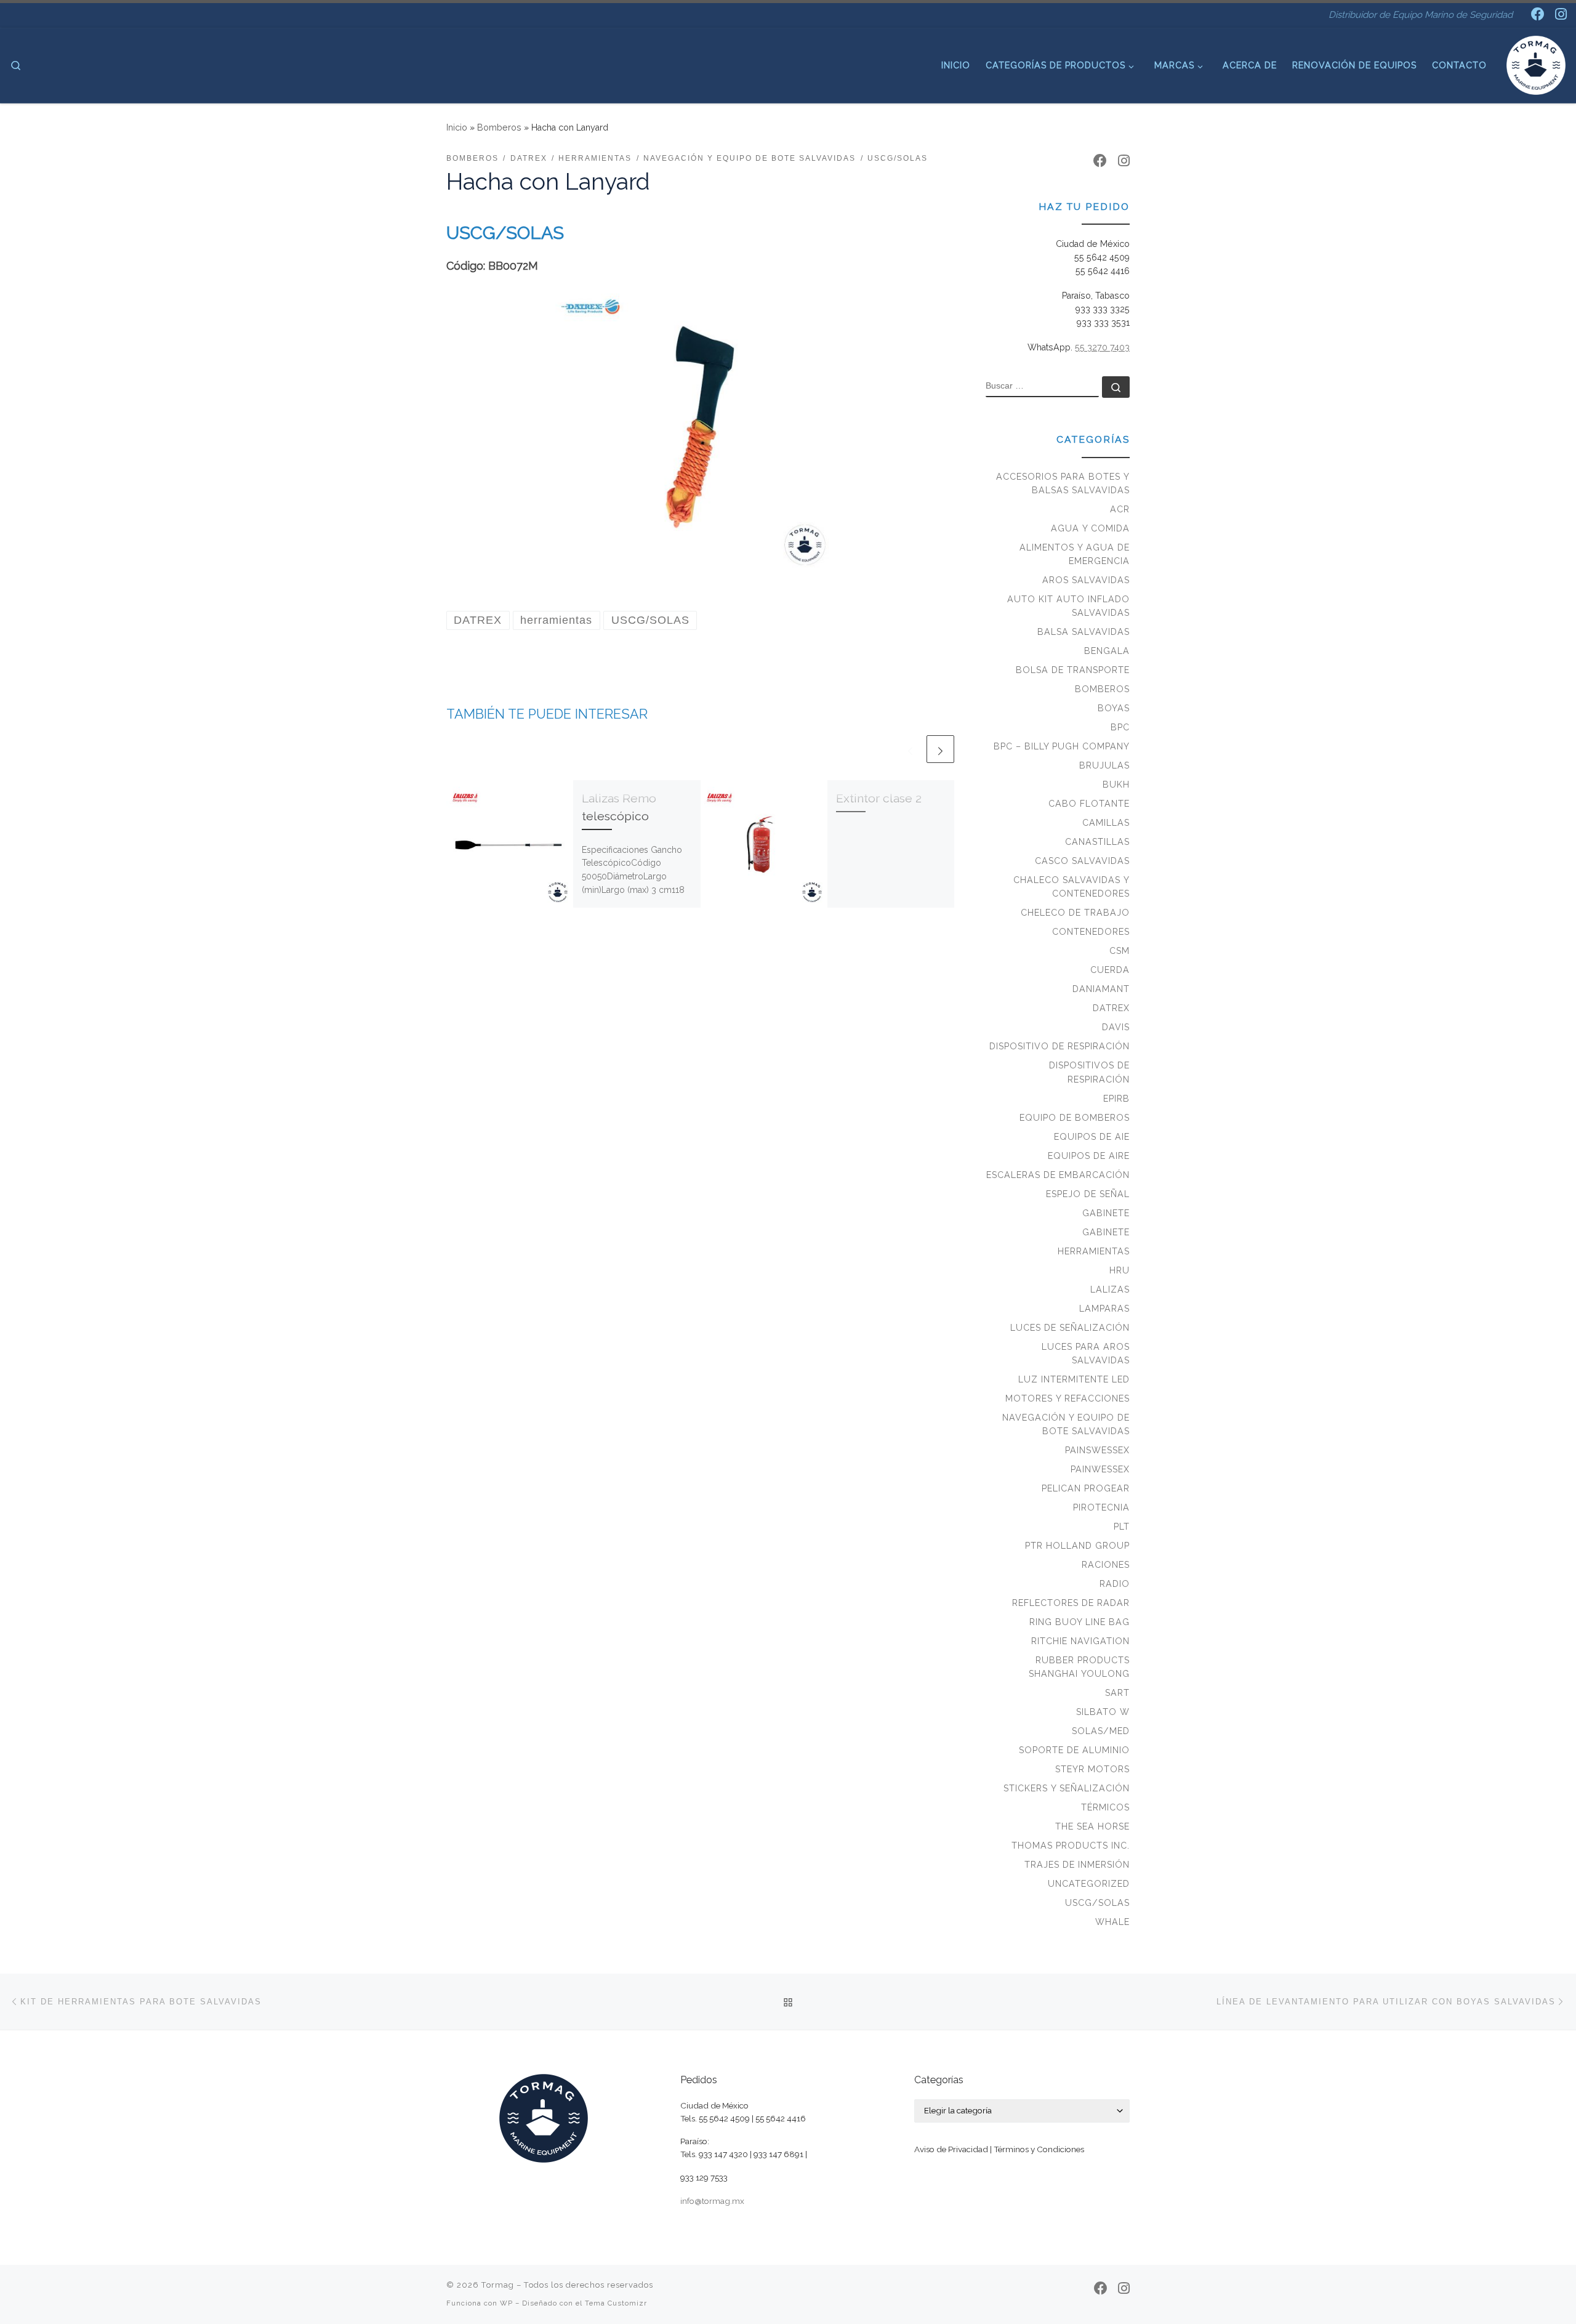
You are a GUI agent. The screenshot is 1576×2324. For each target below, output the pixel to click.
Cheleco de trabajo (1075, 913)
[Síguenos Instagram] (1561, 14)
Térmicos (1105, 1807)
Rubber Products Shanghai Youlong (1079, 1667)
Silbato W (1103, 1712)
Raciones (1106, 1565)
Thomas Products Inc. (1071, 1846)
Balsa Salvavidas (1083, 632)
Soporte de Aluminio (1074, 1750)
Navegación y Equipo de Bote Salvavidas (1066, 1424)
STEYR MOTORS (1092, 1769)
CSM (1120, 951)
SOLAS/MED (1101, 1731)
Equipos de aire (1089, 1156)
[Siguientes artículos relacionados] (940, 749)
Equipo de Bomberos (1075, 1118)
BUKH (1116, 785)
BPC (1120, 727)
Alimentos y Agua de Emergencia (1075, 554)
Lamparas (1104, 1309)
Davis (1116, 1027)
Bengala (1107, 651)
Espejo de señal (1088, 1194)
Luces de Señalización (1070, 1328)
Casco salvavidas (1082, 861)
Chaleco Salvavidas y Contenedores (1071, 887)
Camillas (1106, 823)
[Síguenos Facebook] (1538, 14)
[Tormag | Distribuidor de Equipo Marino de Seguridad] (1536, 63)
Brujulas (1104, 765)
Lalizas (1110, 1289)
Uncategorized (1089, 1884)
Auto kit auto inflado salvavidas (1068, 606)
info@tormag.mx (712, 2201)
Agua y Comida (1090, 528)
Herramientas (1094, 1251)
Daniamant (1101, 989)
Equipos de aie (1092, 1137)
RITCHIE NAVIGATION (1080, 1641)
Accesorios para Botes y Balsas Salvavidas (1063, 483)
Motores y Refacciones (1067, 1398)
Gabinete (1106, 1213)
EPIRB (1116, 1099)
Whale (1112, 1922)
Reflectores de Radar (1071, 1603)
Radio (1115, 1584)
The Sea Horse (1092, 1826)
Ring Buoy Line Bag (1079, 1622)
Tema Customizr (616, 2303)
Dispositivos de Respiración (1089, 1072)
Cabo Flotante (1089, 804)
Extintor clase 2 (879, 798)
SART (1117, 1693)
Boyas (1114, 708)
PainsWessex (1097, 1450)
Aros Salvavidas (1086, 580)
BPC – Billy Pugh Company (1062, 746)
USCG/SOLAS (1097, 1903)
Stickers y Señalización (1067, 1788)
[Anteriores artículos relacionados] (910, 749)
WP (506, 2303)
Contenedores (1091, 932)
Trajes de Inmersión (1077, 1865)
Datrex (1111, 1008)
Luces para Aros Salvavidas (1086, 1354)
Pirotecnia (1101, 1507)
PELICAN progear (1086, 1488)
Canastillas (1097, 842)
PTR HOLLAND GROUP (1077, 1546)
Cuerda (1110, 970)
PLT (1122, 1527)
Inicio (457, 127)
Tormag (498, 2285)
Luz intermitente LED (1074, 1379)
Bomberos (499, 127)
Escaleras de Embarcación (1058, 1175)
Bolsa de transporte (1073, 670)
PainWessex (1100, 1469)
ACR (1120, 509)
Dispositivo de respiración (1059, 1046)
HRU (1120, 1270)
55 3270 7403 (1102, 347)
